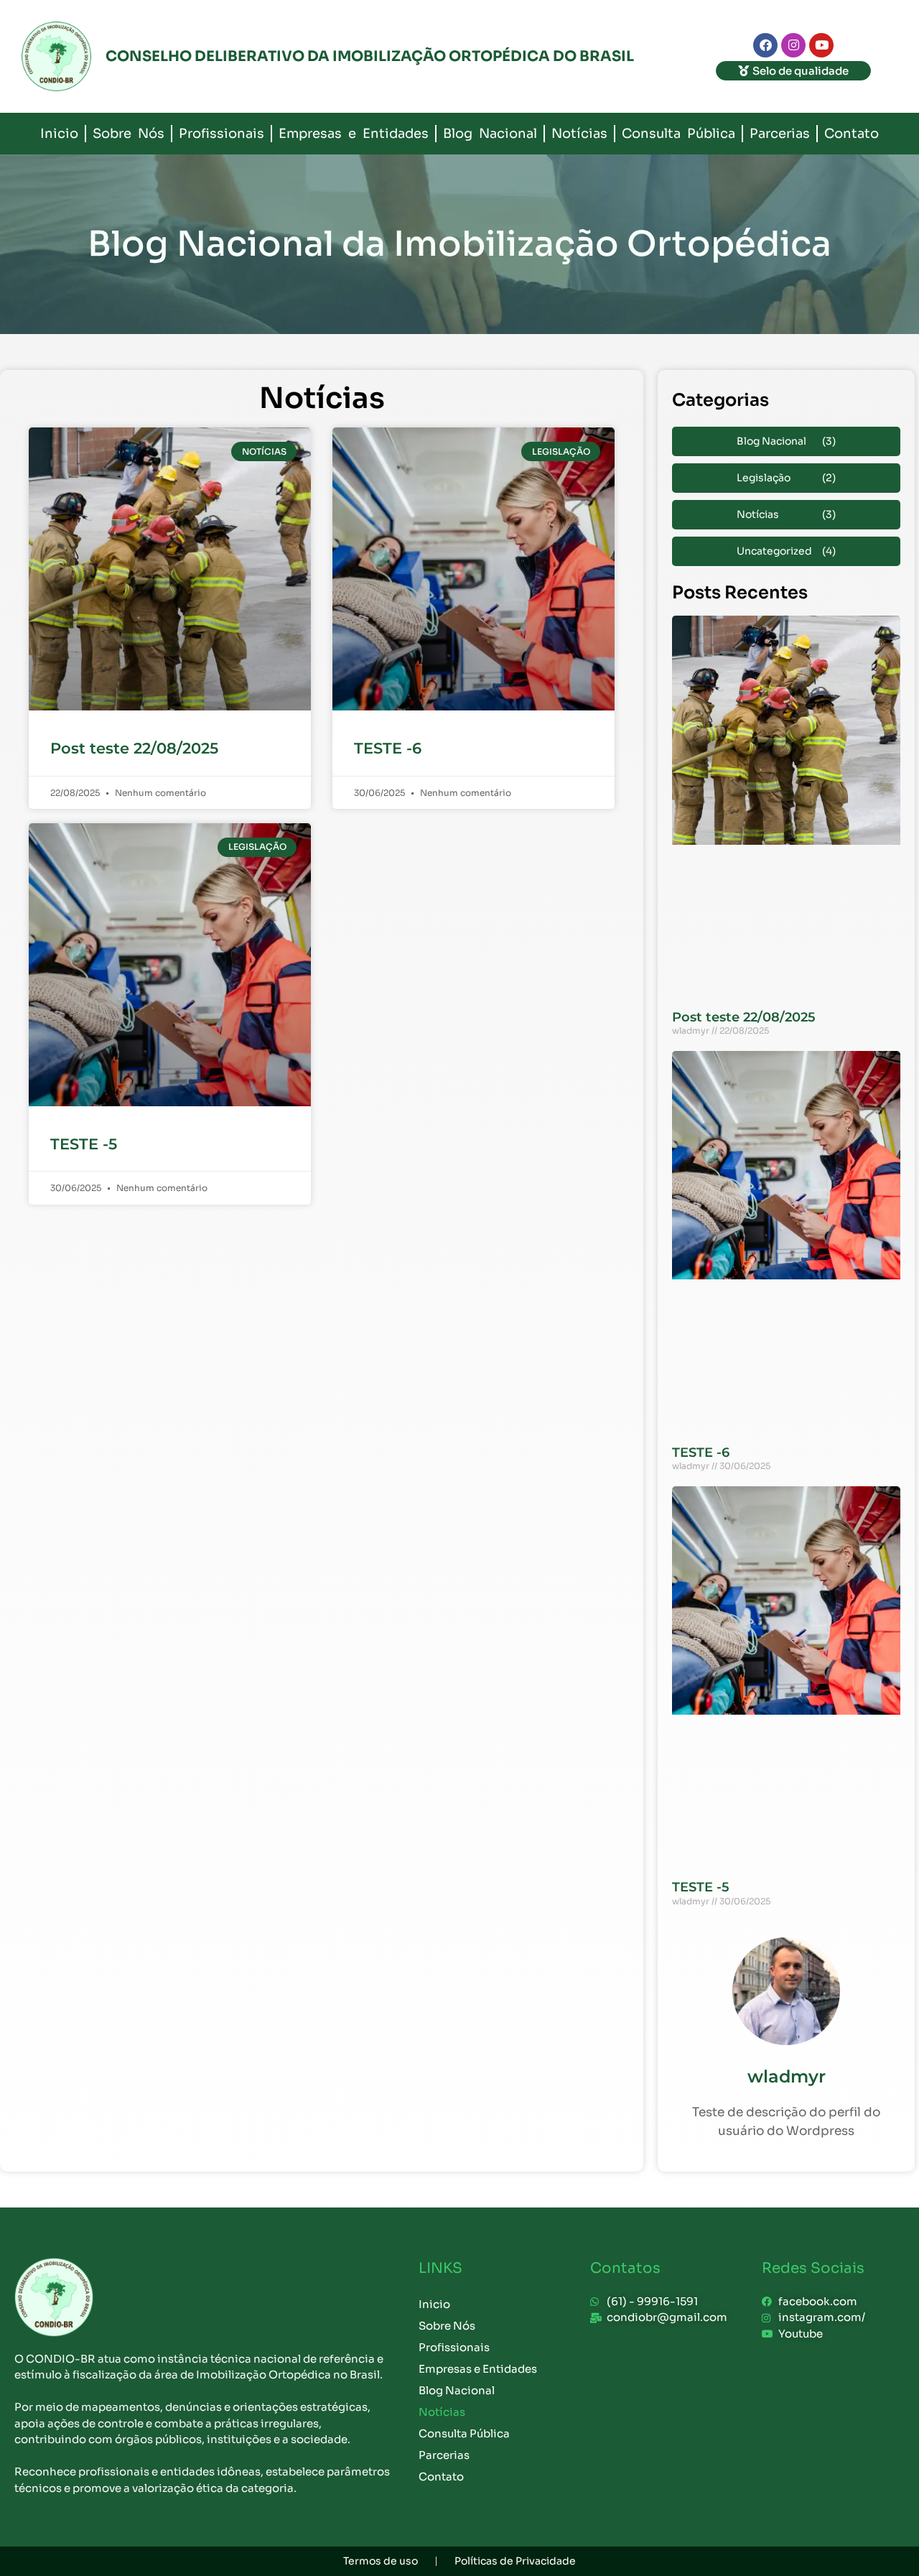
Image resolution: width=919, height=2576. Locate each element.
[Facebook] (765, 45)
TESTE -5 (84, 1144)
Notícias (579, 134)
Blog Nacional (490, 134)
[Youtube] (821, 45)
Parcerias (780, 134)
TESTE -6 (388, 748)
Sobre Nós (129, 134)
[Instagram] (793, 45)
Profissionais (221, 134)
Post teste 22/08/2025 (134, 748)
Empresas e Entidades (354, 134)
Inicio (59, 134)
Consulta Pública (678, 134)
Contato (852, 134)
